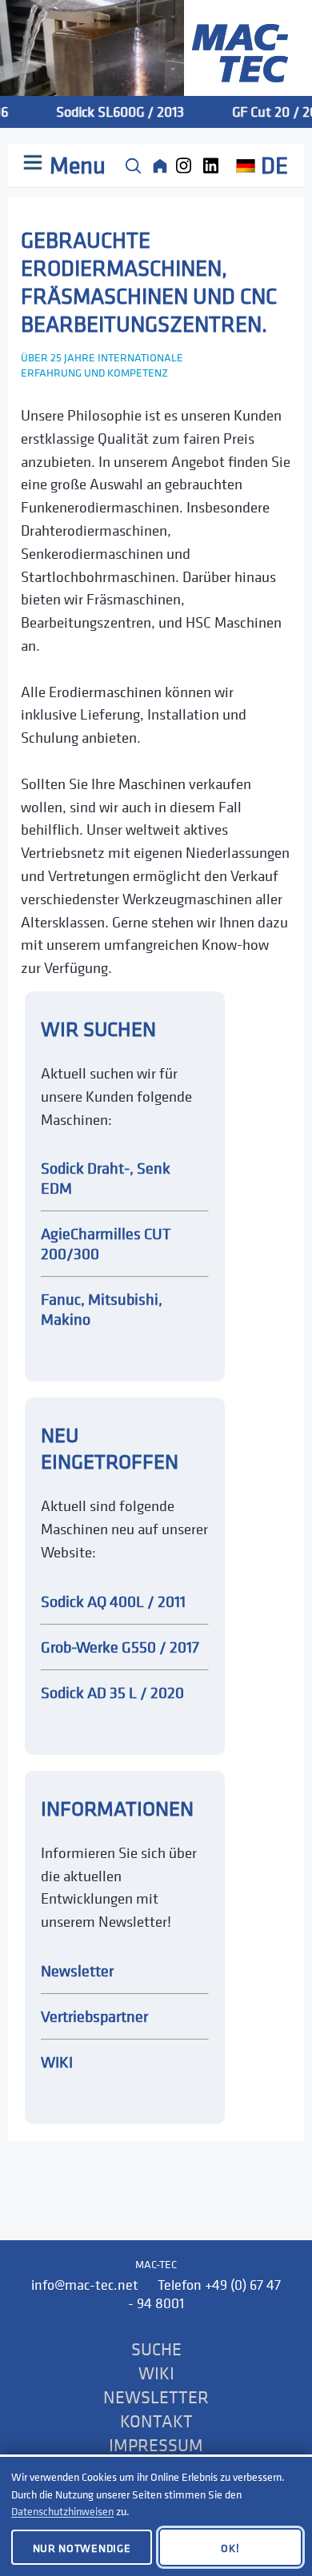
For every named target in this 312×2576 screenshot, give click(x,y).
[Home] (160, 165)
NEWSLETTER (156, 2397)
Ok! (230, 2548)
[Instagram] (187, 165)
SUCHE (156, 2349)
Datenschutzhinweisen (62, 2511)
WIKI (156, 2373)
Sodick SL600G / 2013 (112, 112)
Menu (75, 165)
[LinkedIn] (214, 165)
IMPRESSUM (156, 2445)
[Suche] (133, 165)
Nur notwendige (82, 2548)
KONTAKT (156, 2421)
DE (274, 165)
